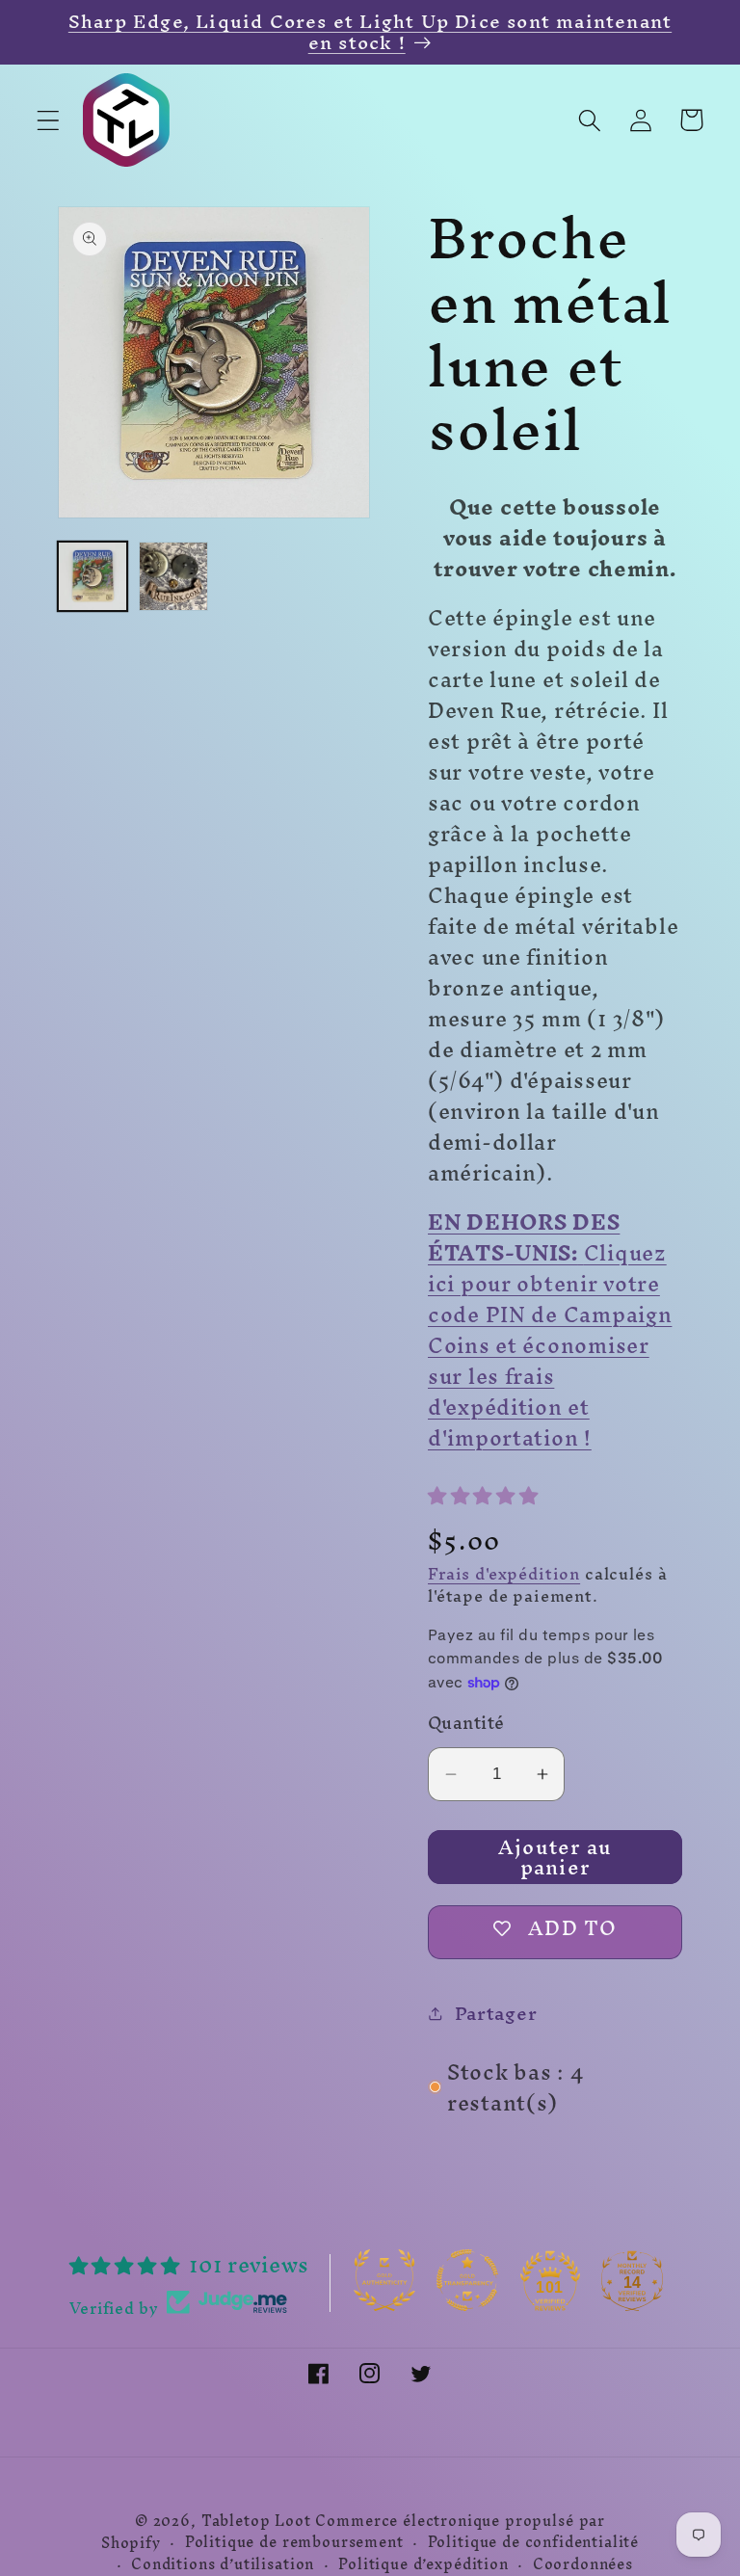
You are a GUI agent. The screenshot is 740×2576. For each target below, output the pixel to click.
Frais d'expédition (504, 1574)
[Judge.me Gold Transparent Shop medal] (467, 2280)
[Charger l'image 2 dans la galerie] (173, 576)
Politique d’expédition (423, 2565)
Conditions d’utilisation (223, 2565)
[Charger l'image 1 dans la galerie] (92, 576)
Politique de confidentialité (534, 2543)
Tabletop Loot (256, 2521)
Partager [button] (496, 2013)
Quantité (466, 1723)
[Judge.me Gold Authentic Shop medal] (384, 2280)
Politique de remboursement (294, 2543)
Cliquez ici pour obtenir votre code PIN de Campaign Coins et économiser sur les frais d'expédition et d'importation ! (550, 1330)
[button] (49, 120)
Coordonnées (583, 2565)
